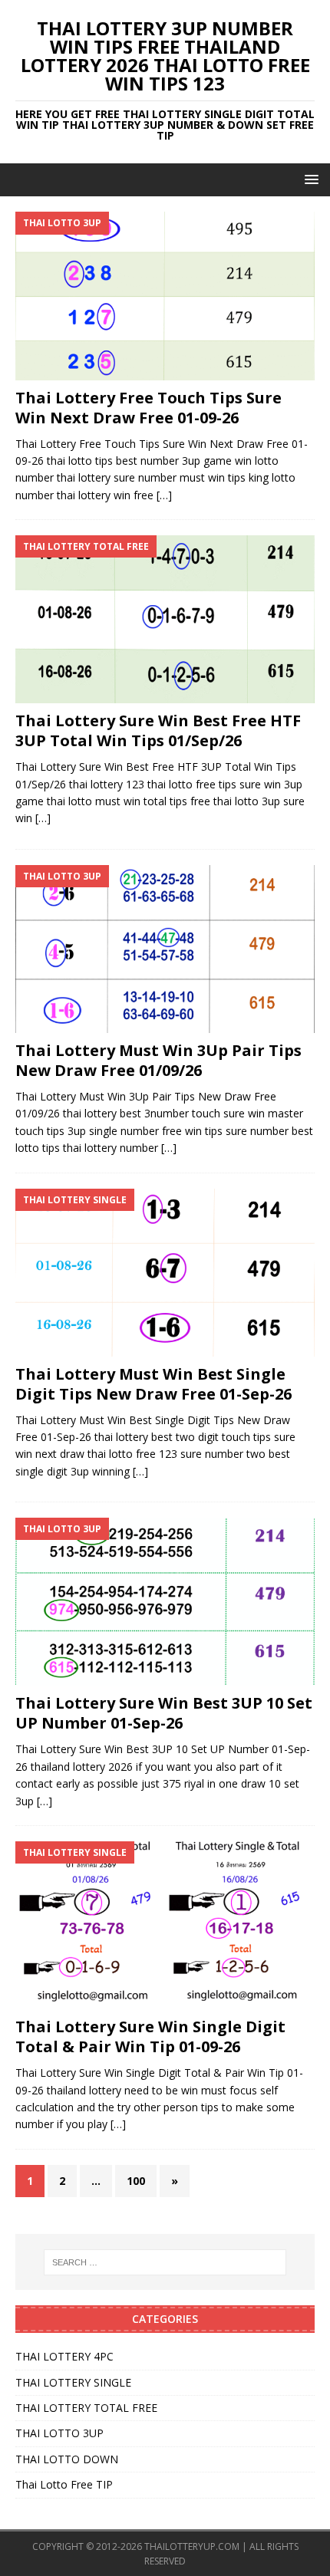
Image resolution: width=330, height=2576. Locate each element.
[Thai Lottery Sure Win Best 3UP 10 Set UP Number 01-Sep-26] (165, 1602)
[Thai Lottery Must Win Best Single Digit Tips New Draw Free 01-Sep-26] (165, 1273)
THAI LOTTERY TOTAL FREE (86, 2408)
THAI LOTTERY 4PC (64, 2356)
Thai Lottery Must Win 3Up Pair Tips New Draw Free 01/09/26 (158, 1060)
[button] (309, 179)
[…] (164, 495)
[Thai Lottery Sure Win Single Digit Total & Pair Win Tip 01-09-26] (165, 1925)
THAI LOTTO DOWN (67, 2459)
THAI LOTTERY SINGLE (73, 2382)
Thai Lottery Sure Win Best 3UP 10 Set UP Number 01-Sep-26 (164, 1713)
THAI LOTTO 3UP (59, 2433)
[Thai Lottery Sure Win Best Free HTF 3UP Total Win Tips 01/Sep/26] (165, 619)
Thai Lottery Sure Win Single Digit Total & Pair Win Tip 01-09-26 (150, 2036)
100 (136, 2181)
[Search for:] (165, 2262)
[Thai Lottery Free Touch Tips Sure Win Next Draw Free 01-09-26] (165, 296)
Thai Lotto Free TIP (64, 2484)
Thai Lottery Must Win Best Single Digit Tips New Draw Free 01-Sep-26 (153, 1384)
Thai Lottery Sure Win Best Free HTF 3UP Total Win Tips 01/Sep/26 (158, 730)
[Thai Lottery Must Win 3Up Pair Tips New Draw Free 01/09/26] (165, 949)
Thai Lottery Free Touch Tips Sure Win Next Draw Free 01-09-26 (148, 408)
